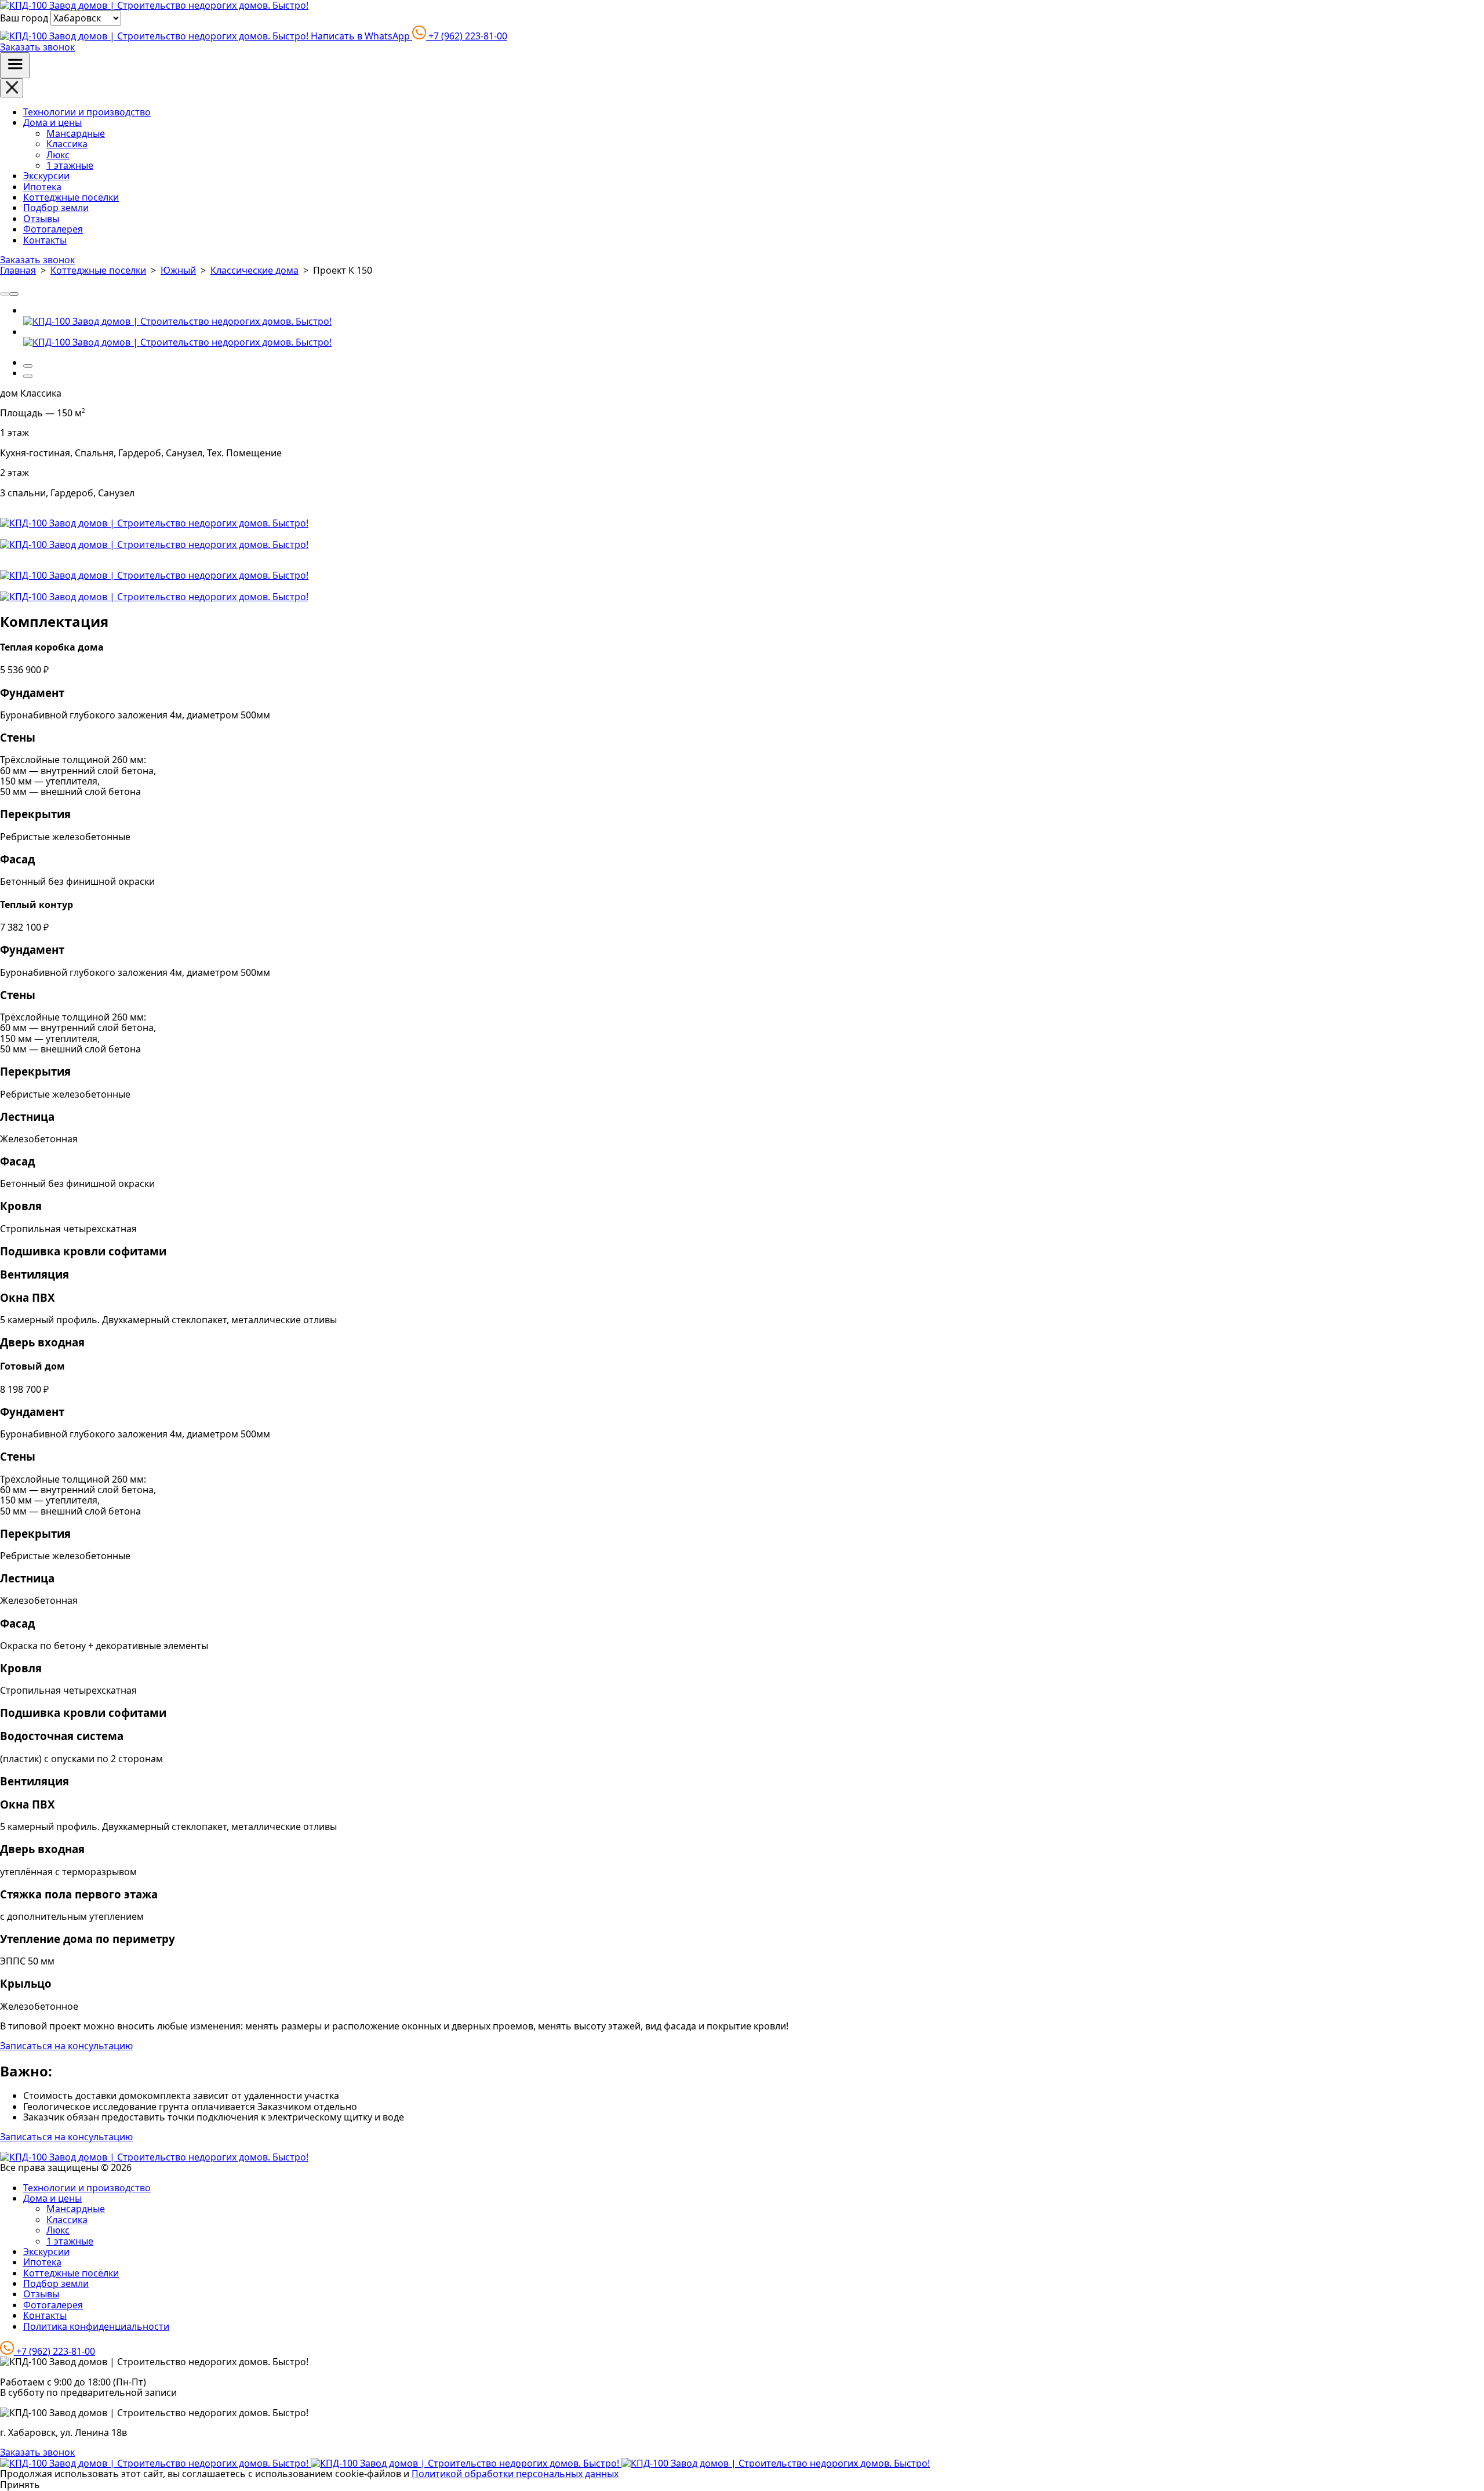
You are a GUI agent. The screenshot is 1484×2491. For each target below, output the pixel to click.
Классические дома (254, 270)
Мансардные (76, 133)
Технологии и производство (87, 112)
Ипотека (42, 187)
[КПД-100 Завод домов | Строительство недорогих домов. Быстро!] (177, 321)
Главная (18, 270)
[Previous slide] (5, 294)
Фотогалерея (53, 229)
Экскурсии (46, 176)
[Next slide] (14, 294)
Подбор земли (56, 208)
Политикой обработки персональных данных (515, 2474)
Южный (178, 270)
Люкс (58, 155)
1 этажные (70, 165)
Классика (67, 144)
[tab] (28, 366)
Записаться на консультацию (66, 2046)
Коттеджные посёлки (71, 197)
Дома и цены (52, 122)
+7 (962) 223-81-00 (467, 36)
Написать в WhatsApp (360, 36)
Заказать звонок (37, 47)
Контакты (45, 240)
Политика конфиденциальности (96, 2326)
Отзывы (41, 219)
